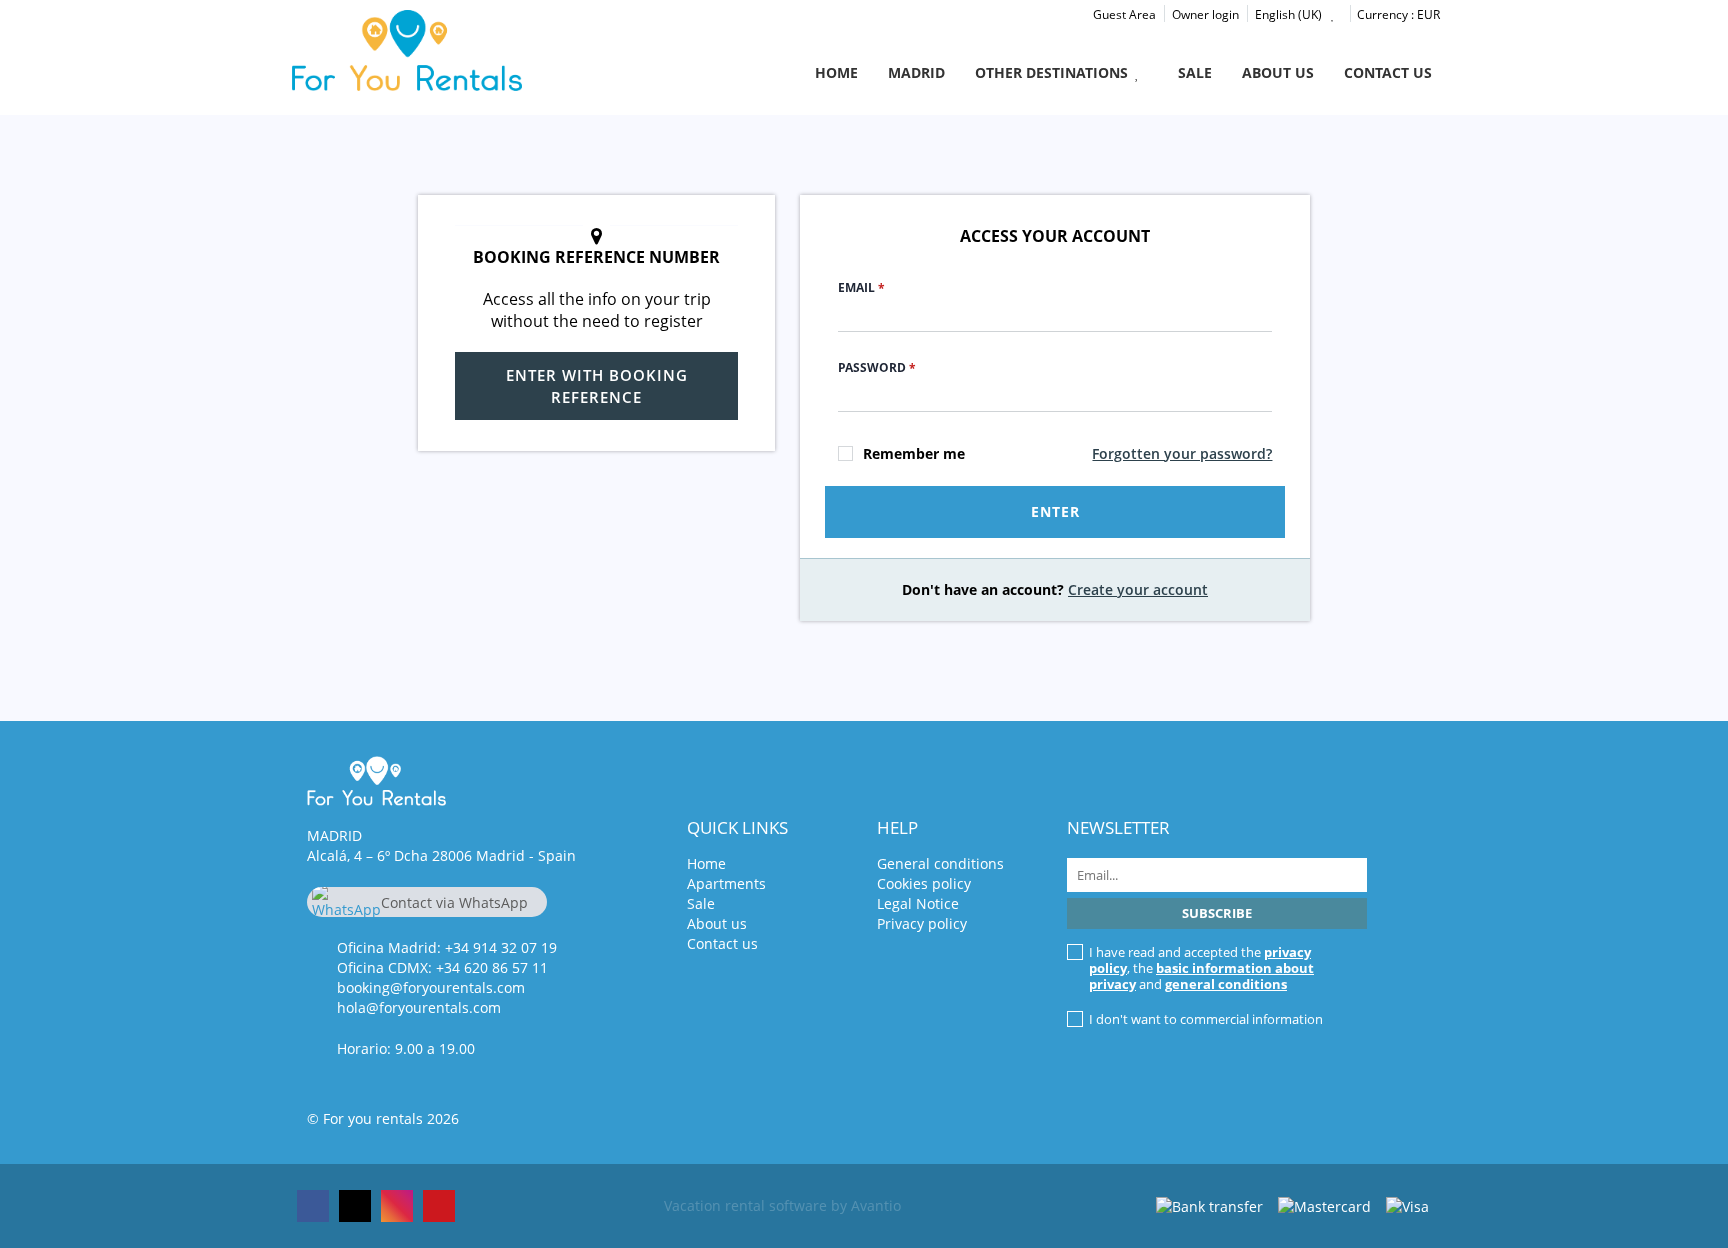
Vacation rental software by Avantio (782, 1205)
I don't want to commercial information (1206, 1019)
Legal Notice (918, 903)
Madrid (916, 72)
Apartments (726, 883)
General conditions (940, 863)
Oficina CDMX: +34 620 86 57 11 (442, 967)
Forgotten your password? (1182, 453)
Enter (1055, 511)
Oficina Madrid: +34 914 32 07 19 (447, 947)
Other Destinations (1051, 72)
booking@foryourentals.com (431, 987)
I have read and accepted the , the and (1201, 968)
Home (836, 72)
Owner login (1205, 14)
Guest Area (1124, 14)
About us (1278, 72)
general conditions (1226, 984)
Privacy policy (922, 923)
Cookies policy (924, 883)
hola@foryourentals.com (419, 1007)
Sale (1195, 72)
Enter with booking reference (597, 386)
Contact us (1388, 72)
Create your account (1138, 589)
